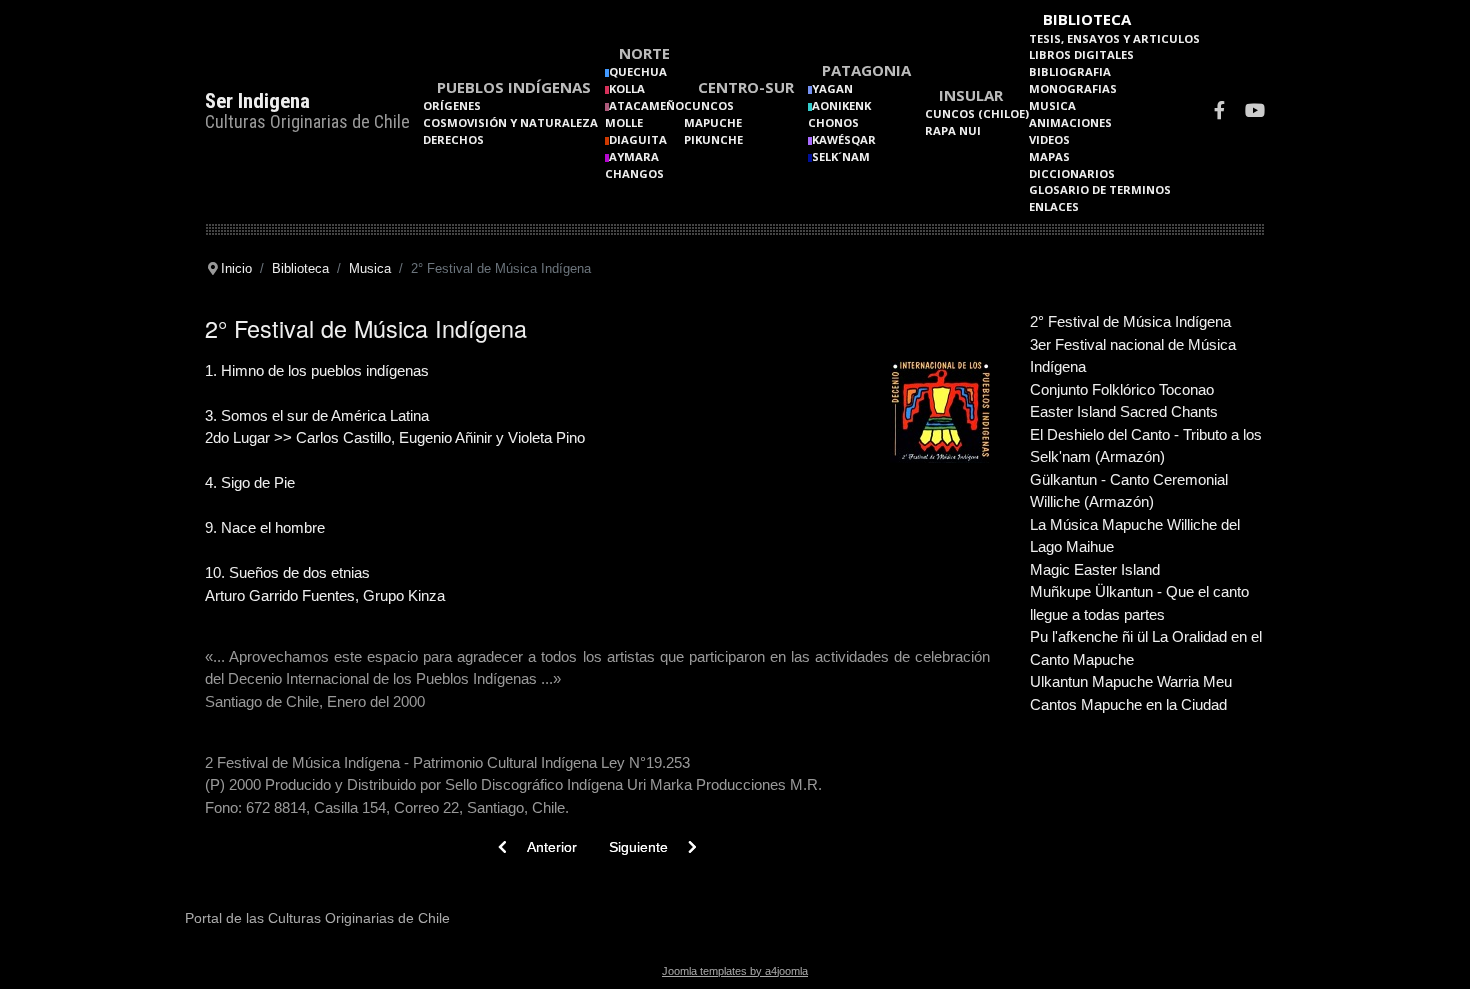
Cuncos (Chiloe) (977, 113)
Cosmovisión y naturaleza (510, 122)
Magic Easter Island (1095, 569)
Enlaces (1054, 206)
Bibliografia (1070, 71)
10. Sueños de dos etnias (287, 572)
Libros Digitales (1081, 54)
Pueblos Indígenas (514, 87)
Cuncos (709, 105)
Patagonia (866, 70)
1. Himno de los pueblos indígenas (317, 370)
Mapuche (713, 122)
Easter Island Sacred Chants (1124, 411)
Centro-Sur (746, 87)
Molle (624, 122)
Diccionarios (1072, 173)
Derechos (453, 139)
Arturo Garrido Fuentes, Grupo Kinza (325, 595)
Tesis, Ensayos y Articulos (1114, 38)
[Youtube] (1255, 112)
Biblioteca (1087, 19)
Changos (634, 173)
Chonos (833, 122)
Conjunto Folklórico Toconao (1122, 389)
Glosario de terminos (1100, 189)
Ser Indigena (257, 101)
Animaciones (1070, 122)
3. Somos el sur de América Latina (317, 415)
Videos (1049, 139)
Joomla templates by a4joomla (735, 971)
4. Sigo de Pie (250, 482)
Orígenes (452, 105)
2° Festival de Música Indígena (1130, 321)
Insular (971, 95)
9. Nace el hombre (265, 527)
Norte (644, 53)
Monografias (1073, 88)
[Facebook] (1219, 112)
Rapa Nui (953, 130)
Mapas (1049, 156)
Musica (1052, 105)
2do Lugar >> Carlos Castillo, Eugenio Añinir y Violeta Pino (395, 437)
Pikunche (713, 139)
